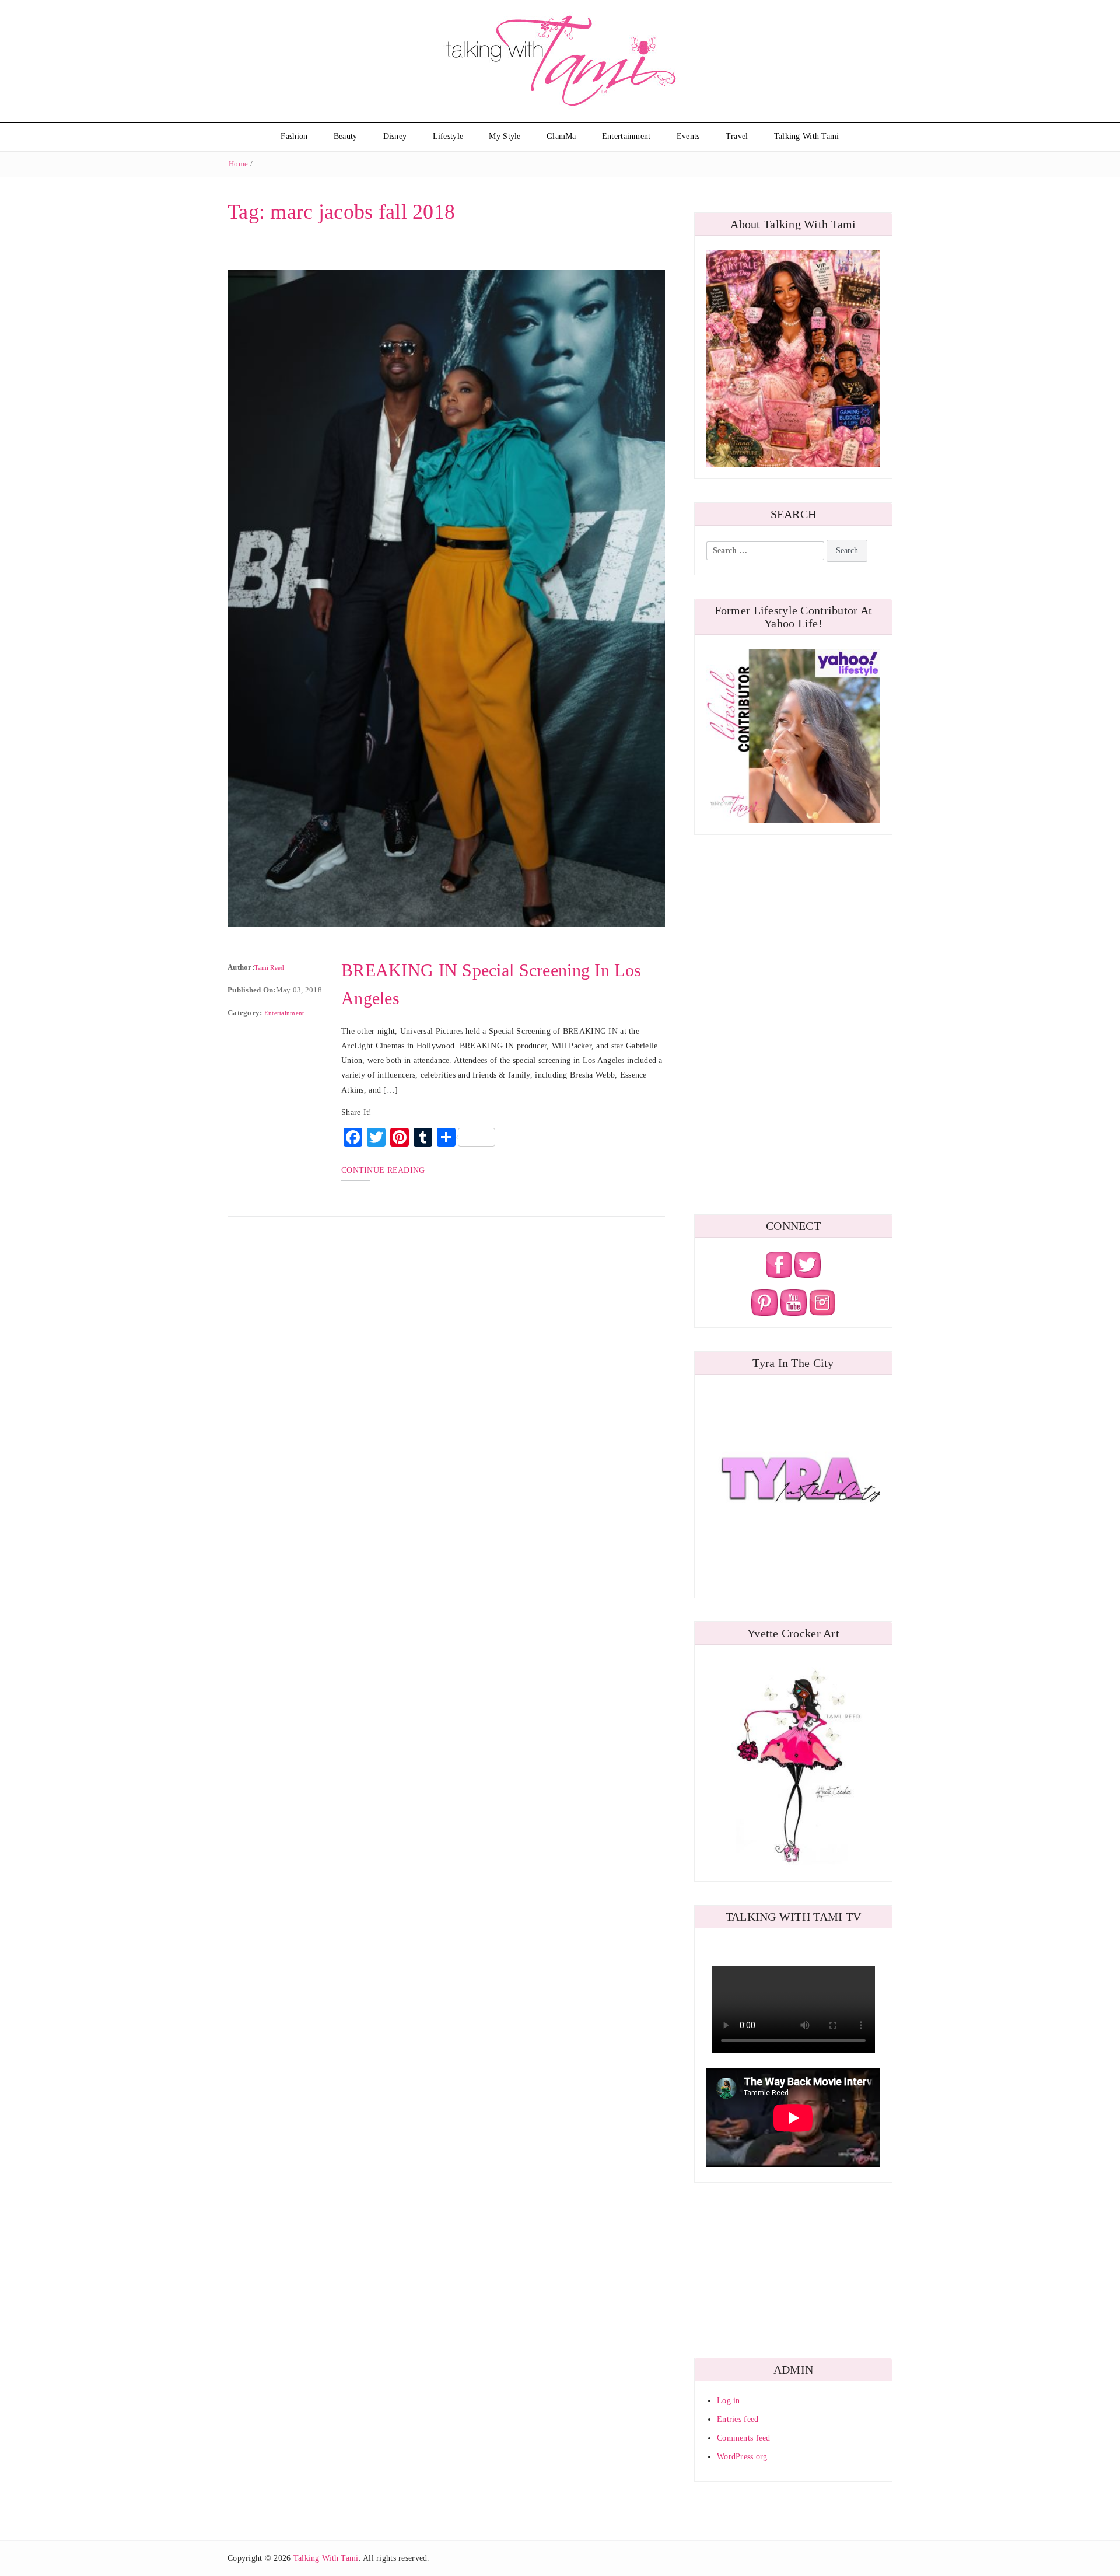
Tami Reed (269, 967)
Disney (395, 136)
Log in (729, 2401)
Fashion (294, 136)
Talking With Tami (807, 136)
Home (238, 164)
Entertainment (626, 136)
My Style (505, 136)
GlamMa (561, 136)
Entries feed (738, 2419)
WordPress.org (742, 2457)
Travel (737, 136)
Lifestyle (448, 136)
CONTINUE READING (383, 1170)
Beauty (346, 136)
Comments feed (744, 2438)
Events (688, 136)
